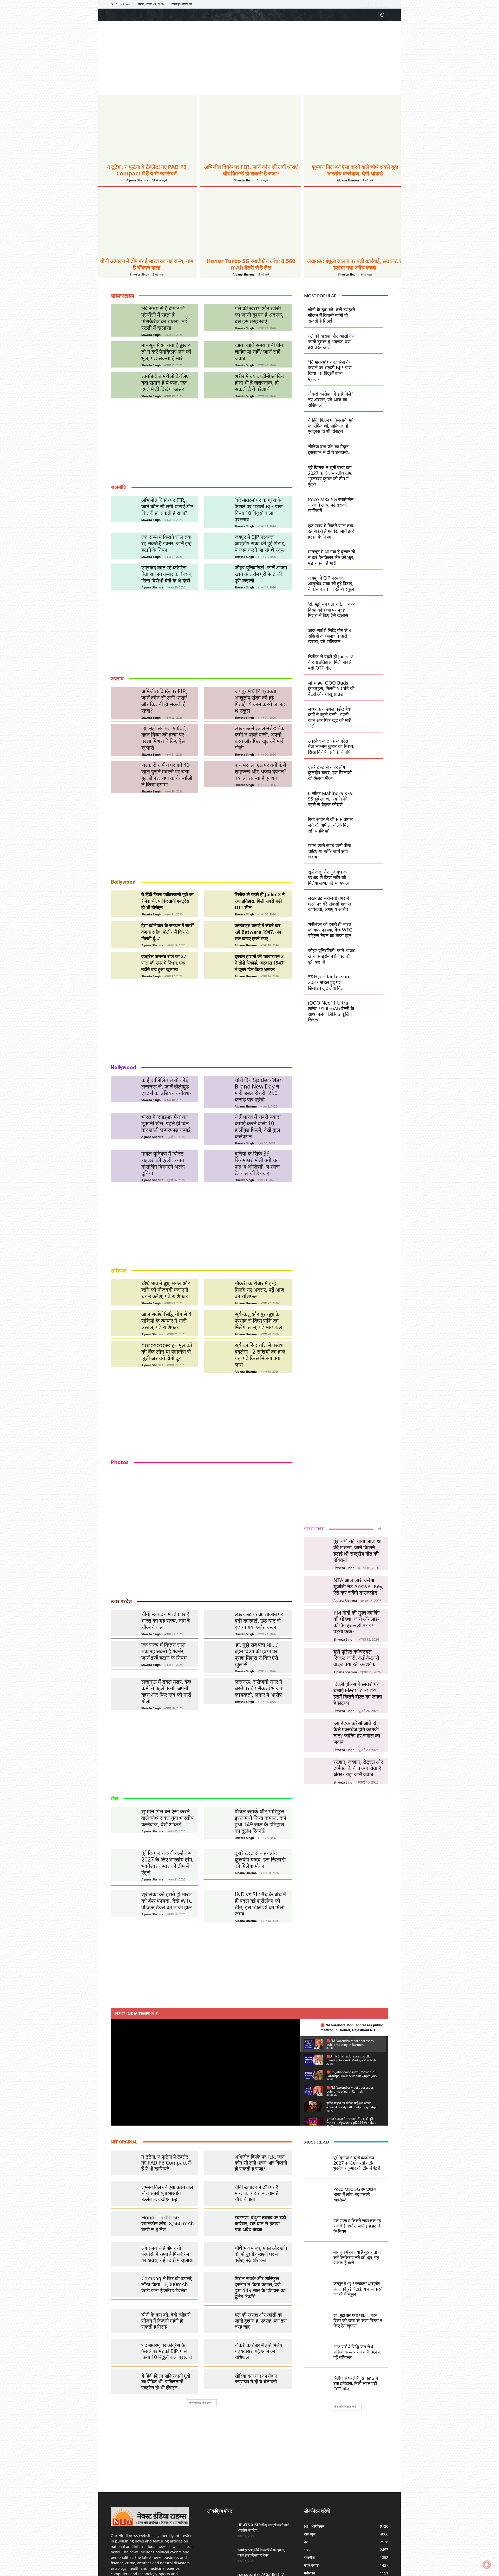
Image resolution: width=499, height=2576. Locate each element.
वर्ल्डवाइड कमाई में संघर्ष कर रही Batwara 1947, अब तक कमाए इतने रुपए (258, 932)
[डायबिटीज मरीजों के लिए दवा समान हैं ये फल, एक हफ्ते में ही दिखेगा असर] (124, 385)
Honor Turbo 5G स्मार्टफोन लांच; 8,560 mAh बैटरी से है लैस (251, 264)
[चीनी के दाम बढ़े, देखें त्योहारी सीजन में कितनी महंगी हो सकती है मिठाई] (371, 312)
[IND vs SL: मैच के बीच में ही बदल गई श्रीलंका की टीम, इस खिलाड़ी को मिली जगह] (217, 1903)
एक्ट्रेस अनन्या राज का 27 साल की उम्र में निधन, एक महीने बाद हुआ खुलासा (164, 963)
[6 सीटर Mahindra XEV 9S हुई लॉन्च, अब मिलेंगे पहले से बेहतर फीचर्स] (371, 795)
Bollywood (123, 882)
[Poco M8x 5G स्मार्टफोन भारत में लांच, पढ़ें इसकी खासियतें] (371, 502)
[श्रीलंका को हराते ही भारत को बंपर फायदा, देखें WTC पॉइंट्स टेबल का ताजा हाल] (371, 926)
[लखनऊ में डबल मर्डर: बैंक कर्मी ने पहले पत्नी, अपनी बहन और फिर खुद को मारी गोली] (217, 737)
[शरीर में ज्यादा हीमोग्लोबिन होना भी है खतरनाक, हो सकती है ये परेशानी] (217, 385)
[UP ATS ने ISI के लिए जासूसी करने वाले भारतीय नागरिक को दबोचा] (220, 2532)
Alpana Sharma (137, 180)
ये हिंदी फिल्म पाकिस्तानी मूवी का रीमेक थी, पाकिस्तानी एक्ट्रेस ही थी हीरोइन (168, 901)
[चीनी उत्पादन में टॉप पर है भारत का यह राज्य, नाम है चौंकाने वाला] (147, 222)
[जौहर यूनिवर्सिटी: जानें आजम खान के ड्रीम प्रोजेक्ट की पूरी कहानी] (217, 577)
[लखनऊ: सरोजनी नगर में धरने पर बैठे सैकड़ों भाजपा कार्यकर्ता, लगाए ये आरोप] (371, 900)
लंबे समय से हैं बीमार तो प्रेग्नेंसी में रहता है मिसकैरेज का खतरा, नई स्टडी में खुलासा (164, 318)
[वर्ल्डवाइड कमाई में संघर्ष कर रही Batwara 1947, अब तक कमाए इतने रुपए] (217, 935)
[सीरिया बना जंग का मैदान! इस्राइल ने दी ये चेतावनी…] (371, 448)
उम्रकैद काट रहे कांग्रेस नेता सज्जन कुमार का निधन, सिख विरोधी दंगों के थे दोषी (167, 574)
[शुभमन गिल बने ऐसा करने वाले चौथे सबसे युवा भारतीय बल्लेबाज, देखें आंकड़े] (355, 128)
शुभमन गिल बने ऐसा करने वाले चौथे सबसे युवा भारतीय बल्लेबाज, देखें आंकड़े (355, 170)
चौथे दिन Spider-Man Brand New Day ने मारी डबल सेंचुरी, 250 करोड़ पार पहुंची (259, 1090)
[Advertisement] (249, 59)
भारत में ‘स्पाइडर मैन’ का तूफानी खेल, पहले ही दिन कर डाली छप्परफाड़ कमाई (166, 1123)
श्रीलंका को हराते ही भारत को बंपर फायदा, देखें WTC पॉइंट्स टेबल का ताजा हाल (330, 930)
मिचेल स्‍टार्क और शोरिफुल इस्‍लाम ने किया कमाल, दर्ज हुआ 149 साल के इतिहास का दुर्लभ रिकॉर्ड (260, 1821)
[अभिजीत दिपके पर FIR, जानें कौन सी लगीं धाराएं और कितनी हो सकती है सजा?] (251, 128)
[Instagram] (372, 4)
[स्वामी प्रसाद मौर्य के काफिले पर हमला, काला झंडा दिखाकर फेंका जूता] (220, 2557)
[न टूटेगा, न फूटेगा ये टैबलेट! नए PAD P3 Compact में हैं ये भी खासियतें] (147, 128)
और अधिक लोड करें (200, 2403)
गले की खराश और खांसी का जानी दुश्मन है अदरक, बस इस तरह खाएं (259, 315)
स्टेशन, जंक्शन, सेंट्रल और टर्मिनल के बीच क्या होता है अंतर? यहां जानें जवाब (358, 1768)
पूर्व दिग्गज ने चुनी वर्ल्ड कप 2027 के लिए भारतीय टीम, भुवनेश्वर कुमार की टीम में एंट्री (330, 476)
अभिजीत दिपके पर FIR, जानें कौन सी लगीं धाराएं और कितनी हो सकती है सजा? (251, 170)
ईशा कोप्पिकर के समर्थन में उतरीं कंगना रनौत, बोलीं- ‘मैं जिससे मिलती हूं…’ (168, 932)
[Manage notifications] (487, 2565)
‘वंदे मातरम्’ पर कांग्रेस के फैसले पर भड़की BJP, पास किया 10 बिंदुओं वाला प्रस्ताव (259, 510)
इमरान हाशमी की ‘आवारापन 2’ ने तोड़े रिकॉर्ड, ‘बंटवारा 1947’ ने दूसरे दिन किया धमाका (260, 963)
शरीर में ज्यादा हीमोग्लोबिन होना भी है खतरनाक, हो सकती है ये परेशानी (259, 383)
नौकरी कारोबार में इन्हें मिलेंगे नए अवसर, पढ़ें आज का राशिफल (260, 1290)
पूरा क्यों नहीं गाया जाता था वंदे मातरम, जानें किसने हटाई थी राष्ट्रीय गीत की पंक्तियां (357, 1551)
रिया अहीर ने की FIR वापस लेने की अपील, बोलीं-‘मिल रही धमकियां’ (330, 825)
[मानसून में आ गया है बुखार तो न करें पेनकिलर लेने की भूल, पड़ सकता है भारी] (124, 354)
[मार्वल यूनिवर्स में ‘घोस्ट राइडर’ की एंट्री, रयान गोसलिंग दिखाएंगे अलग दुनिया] (124, 1163)
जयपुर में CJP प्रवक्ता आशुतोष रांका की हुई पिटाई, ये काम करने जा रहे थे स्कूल (260, 543)
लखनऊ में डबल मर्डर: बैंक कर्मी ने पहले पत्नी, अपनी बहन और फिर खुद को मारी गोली (260, 738)
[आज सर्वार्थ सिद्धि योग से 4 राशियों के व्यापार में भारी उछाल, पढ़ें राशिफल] (124, 1323)
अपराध (117, 679)
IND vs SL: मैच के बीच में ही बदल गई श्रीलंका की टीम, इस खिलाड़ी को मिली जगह (260, 1904)
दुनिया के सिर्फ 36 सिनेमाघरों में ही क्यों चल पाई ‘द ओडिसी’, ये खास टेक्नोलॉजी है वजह (257, 1163)
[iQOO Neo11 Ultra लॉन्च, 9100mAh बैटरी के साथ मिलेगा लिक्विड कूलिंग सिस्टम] (371, 1005)
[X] (379, 4)
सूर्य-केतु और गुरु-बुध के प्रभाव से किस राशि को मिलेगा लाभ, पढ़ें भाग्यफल (258, 1321)
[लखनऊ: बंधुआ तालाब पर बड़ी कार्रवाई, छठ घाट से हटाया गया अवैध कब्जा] (355, 222)
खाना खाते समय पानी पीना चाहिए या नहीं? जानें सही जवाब (260, 352)
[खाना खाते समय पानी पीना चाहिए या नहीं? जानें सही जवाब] (217, 354)
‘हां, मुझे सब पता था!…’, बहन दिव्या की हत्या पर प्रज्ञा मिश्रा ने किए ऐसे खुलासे (164, 738)
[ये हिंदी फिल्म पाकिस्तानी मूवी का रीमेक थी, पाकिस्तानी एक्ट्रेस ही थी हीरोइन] (124, 904)
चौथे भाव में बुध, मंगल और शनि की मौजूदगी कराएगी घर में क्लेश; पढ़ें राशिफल (166, 1290)
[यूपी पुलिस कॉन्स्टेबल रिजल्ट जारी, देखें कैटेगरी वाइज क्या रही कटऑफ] (317, 1660)
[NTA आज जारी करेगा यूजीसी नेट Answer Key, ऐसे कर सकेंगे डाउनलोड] (317, 1589)
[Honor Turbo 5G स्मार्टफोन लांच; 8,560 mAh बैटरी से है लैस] (251, 222)
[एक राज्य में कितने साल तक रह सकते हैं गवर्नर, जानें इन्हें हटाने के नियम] (124, 546)
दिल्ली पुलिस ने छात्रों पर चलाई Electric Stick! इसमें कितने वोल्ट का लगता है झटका (358, 1693)
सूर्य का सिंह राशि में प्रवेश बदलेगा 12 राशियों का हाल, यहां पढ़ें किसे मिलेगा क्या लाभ (261, 1355)
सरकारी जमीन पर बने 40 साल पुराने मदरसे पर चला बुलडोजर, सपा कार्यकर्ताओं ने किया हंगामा (167, 775)
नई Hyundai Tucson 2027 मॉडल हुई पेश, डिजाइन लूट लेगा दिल (329, 982)
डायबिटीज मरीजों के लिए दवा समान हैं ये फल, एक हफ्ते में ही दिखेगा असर (165, 383)
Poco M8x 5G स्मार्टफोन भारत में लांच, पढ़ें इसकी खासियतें (331, 505)
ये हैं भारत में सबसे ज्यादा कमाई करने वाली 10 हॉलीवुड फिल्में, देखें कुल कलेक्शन (258, 1127)
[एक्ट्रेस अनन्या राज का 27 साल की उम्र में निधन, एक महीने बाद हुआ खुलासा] (124, 965)
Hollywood (123, 1067)
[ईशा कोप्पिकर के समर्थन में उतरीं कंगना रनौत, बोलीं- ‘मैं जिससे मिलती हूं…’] (124, 935)
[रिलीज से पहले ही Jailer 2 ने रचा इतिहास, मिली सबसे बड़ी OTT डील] (217, 904)
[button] (382, 15)
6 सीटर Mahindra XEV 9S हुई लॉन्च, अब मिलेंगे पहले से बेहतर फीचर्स (330, 799)
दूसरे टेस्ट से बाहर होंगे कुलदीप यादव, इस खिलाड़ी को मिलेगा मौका (330, 773)
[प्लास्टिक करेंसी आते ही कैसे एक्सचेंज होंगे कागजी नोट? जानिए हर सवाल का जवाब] (317, 1732)
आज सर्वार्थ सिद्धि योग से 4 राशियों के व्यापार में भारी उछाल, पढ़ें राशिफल (166, 1321)
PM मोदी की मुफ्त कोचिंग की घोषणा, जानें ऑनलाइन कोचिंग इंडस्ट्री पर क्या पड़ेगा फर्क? (357, 1622)
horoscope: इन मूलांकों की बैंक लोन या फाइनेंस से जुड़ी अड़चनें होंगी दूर (167, 1352)
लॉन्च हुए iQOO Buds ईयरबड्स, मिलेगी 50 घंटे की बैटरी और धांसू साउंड (331, 688)
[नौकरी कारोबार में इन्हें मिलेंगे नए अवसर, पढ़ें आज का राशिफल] (217, 1292)
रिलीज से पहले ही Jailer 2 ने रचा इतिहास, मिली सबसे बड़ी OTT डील (260, 901)
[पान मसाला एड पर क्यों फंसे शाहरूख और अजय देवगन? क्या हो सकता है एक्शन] (217, 774)
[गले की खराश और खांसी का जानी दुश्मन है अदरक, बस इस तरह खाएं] (217, 317)
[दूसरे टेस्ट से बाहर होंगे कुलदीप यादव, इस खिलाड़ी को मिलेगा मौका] (371, 769)
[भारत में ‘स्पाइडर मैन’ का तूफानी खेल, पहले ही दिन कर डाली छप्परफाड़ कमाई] (124, 1126)
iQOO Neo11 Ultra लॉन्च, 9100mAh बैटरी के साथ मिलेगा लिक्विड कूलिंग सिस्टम (331, 1011)
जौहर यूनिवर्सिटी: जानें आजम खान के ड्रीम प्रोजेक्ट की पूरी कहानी (261, 574)
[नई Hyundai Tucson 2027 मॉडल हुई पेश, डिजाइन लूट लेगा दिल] (371, 979)
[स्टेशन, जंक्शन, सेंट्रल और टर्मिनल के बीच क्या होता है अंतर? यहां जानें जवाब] (317, 1771)
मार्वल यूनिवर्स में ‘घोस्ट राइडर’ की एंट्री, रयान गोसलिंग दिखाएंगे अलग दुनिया (163, 1163)
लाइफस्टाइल (122, 296)
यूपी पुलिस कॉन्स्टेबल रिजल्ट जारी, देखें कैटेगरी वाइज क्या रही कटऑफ (356, 1658)
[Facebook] (365, 4)
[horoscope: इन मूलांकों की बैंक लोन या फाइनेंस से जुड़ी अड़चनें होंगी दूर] (124, 1354)
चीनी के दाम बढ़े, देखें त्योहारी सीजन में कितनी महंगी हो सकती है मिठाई (331, 315)
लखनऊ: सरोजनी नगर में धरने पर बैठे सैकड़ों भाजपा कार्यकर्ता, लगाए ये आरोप (329, 904)
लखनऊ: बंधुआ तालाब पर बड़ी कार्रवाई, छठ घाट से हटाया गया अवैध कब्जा (355, 264)
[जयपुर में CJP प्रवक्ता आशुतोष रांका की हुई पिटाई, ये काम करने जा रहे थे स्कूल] (217, 546)
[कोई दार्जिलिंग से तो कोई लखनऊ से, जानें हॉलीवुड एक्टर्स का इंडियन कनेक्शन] (124, 1089)
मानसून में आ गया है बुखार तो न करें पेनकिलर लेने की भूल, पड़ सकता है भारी (166, 352)
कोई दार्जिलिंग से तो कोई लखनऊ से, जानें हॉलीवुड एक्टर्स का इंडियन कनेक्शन (167, 1086)
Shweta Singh (244, 180)
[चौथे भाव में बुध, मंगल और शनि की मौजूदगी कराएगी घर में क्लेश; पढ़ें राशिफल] (124, 1292)
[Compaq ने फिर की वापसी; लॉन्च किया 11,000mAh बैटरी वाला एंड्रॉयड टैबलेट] (124, 2282)
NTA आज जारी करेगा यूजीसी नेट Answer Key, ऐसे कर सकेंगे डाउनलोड (358, 1586)
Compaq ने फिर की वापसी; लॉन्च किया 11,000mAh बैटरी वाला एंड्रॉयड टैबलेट (167, 2284)
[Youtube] (385, 4)
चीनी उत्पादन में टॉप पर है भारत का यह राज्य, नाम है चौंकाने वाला (147, 264)
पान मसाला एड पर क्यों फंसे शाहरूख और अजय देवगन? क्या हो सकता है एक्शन (260, 771)
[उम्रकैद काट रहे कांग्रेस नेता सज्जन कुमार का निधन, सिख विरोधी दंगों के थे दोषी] (124, 577)
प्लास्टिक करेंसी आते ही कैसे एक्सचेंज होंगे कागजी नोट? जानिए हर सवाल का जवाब (357, 1732)
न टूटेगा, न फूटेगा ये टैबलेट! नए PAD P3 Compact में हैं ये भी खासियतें (147, 170)
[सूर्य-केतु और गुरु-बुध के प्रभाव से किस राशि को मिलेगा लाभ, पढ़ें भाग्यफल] (217, 1323)
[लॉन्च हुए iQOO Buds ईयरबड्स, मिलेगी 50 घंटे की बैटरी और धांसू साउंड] (371, 685)
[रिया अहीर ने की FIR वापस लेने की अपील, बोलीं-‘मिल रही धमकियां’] (371, 821)
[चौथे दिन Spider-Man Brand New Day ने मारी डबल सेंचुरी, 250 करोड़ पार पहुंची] (217, 1089)
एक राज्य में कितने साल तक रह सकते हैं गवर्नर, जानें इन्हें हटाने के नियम (166, 543)
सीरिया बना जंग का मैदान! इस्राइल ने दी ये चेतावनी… (330, 449)
